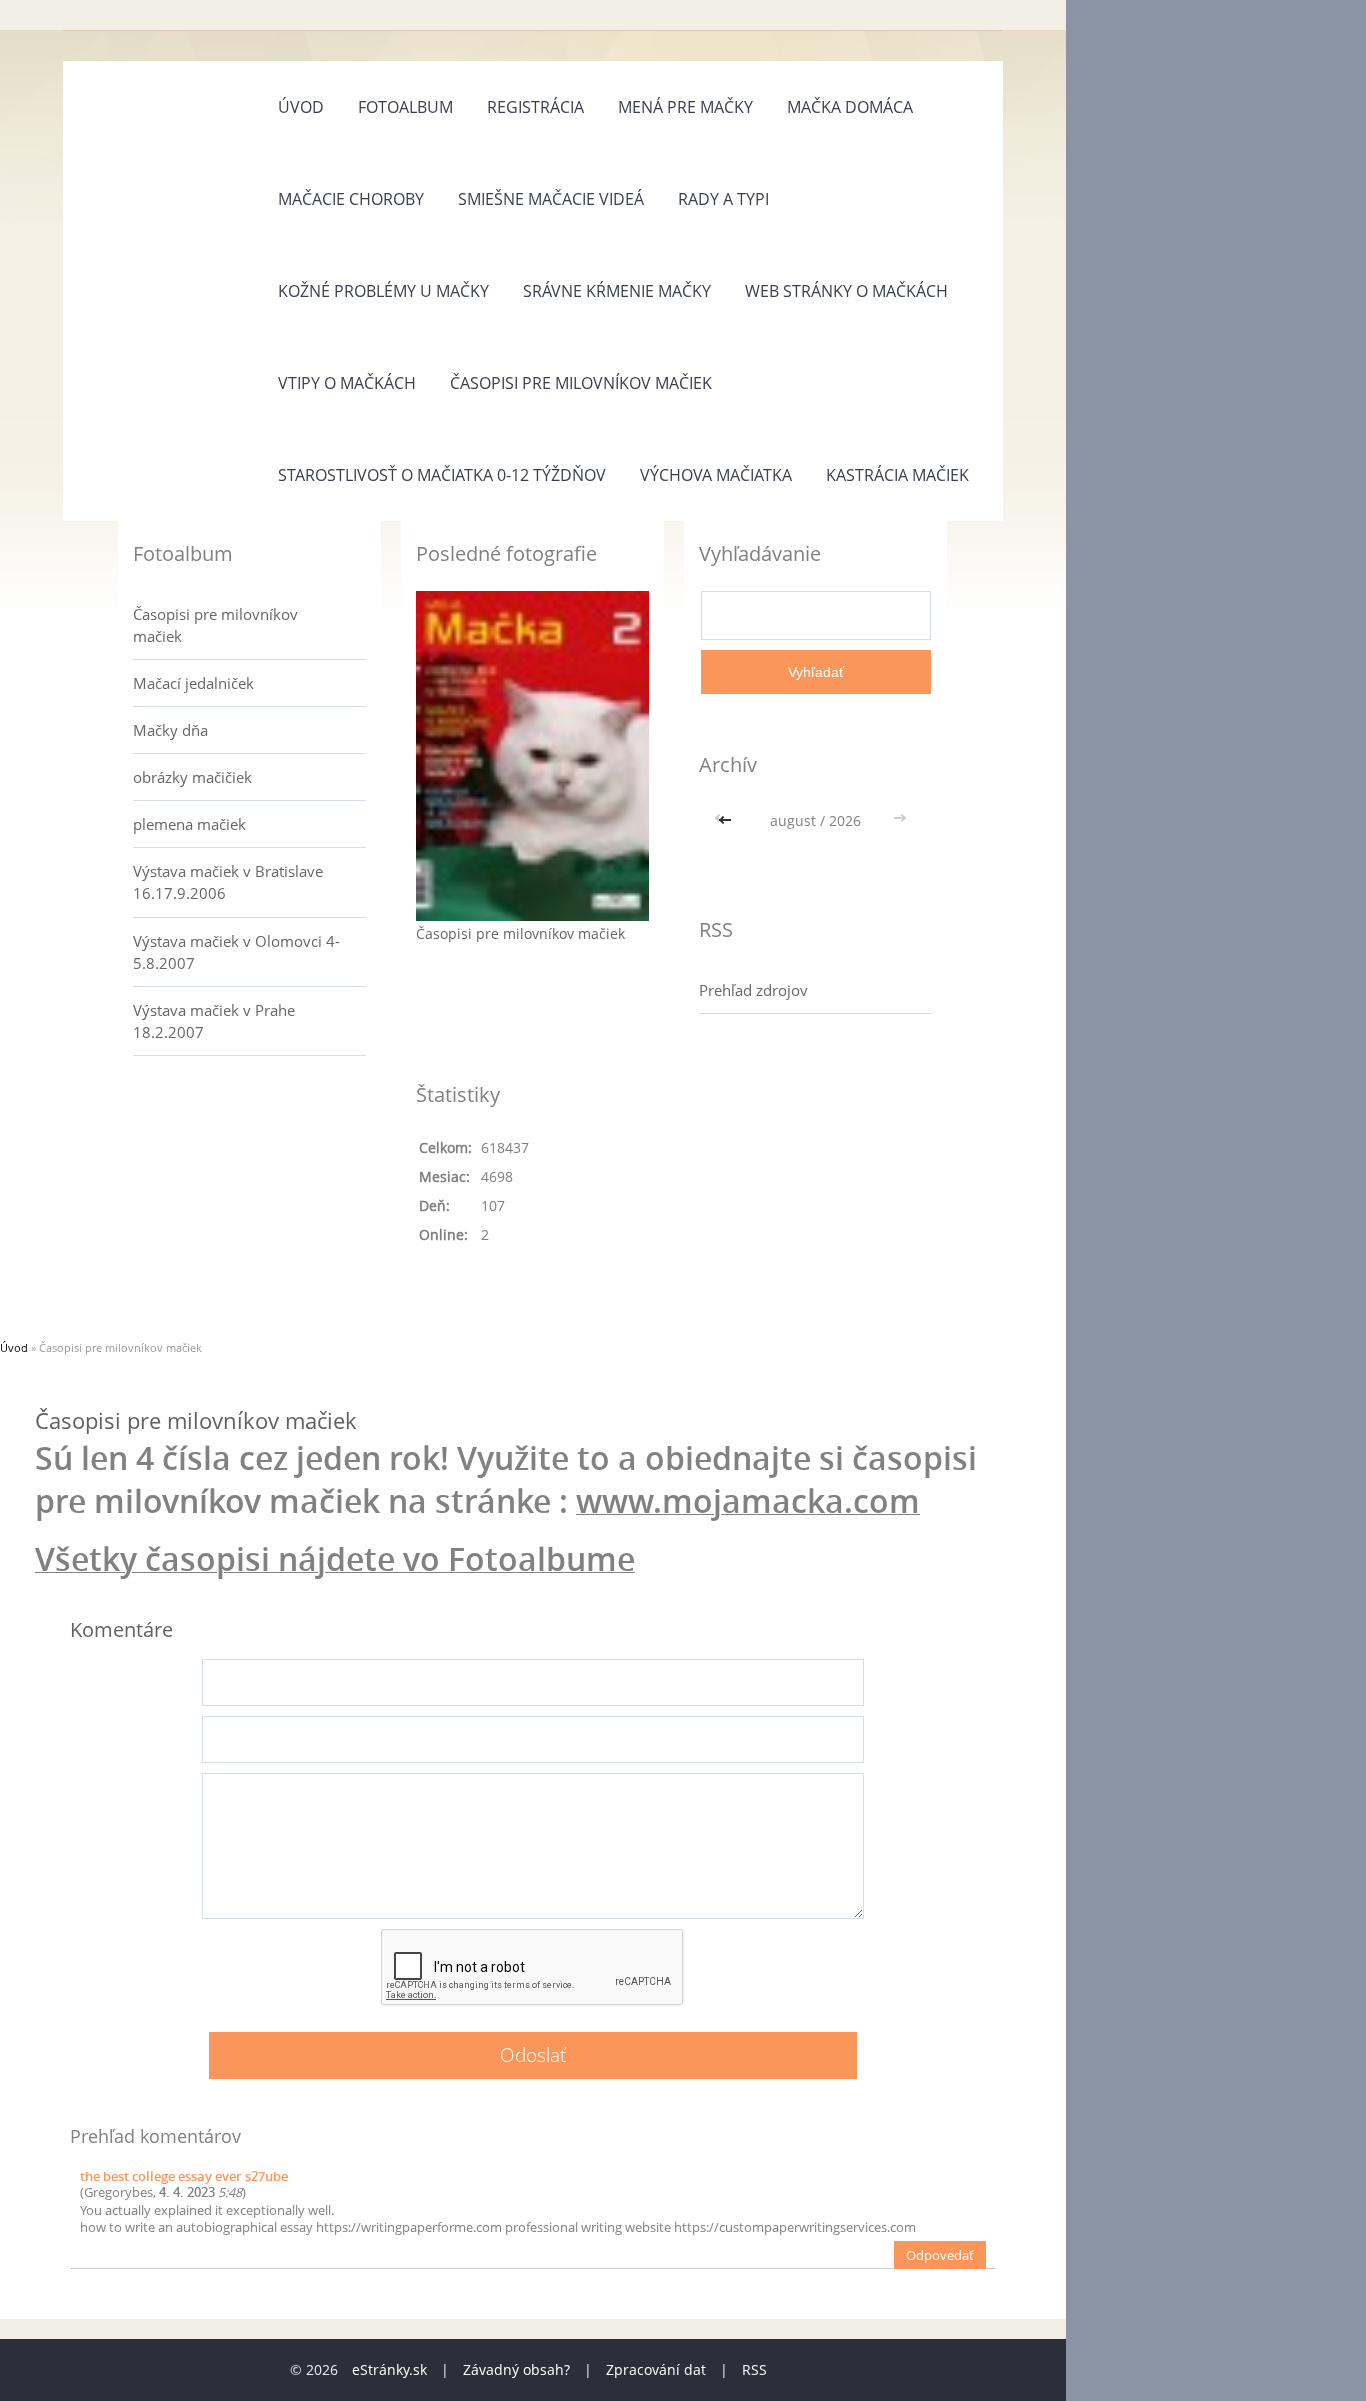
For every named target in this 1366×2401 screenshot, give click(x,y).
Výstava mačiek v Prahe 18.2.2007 (214, 1021)
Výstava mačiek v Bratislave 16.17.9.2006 (228, 882)
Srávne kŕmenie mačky (617, 291)
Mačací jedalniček (193, 683)
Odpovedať (940, 2255)
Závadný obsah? (516, 2369)
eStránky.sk (389, 2369)
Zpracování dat (656, 2369)
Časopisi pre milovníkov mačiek (581, 383)
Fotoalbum (405, 107)
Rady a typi (723, 199)
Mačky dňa (170, 730)
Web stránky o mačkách (846, 291)
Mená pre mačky (685, 107)
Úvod (301, 107)
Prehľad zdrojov (753, 990)
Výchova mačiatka (716, 475)
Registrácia (535, 107)
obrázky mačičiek (192, 777)
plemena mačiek (189, 824)
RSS (754, 2369)
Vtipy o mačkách (347, 383)
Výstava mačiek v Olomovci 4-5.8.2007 (236, 952)
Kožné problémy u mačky (383, 291)
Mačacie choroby (351, 199)
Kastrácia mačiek (897, 475)
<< (727, 820)
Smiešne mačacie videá (551, 199)
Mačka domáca (850, 107)
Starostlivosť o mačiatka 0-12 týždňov (442, 475)
